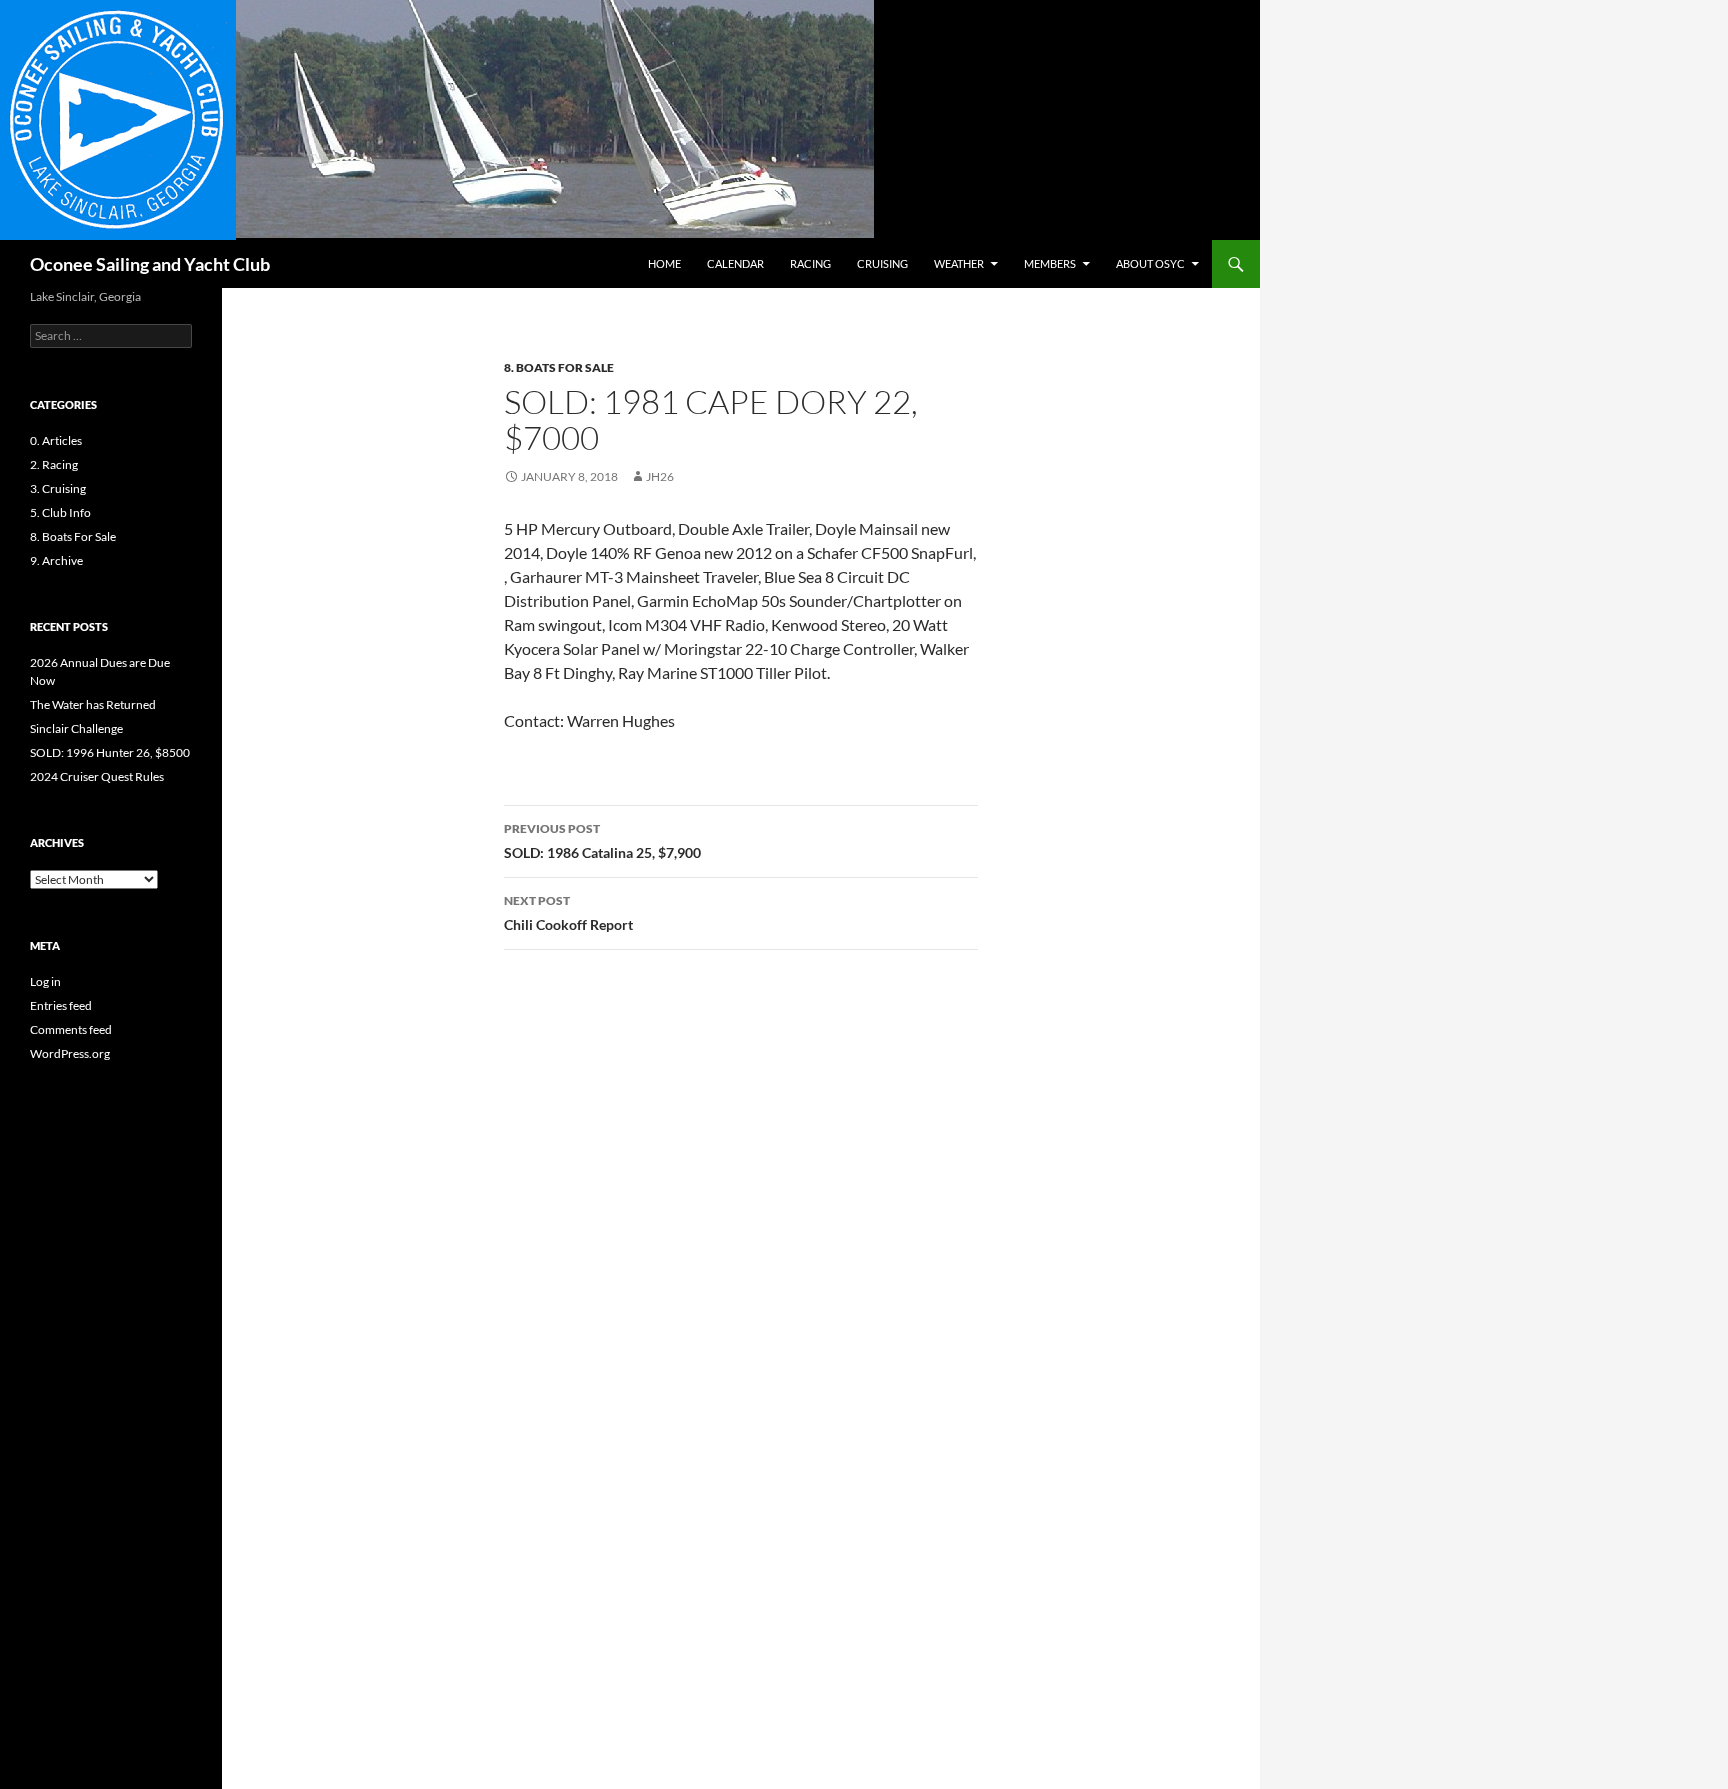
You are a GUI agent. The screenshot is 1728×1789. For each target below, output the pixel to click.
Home (664, 263)
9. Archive (56, 560)
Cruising (882, 263)
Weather (959, 263)
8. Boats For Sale (559, 367)
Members (1050, 263)
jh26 (660, 476)
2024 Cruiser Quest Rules (97, 776)
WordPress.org (70, 1053)
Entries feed (61, 1005)
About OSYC (1150, 263)
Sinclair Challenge (76, 728)
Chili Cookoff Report (568, 913)
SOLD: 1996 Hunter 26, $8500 (110, 752)
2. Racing (54, 464)
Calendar (735, 263)
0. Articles (56, 440)
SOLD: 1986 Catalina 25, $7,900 (602, 841)
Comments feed (71, 1029)
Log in (45, 981)
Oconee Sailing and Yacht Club (150, 264)
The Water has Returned (93, 704)
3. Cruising (58, 488)
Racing (810, 263)
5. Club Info (60, 512)
